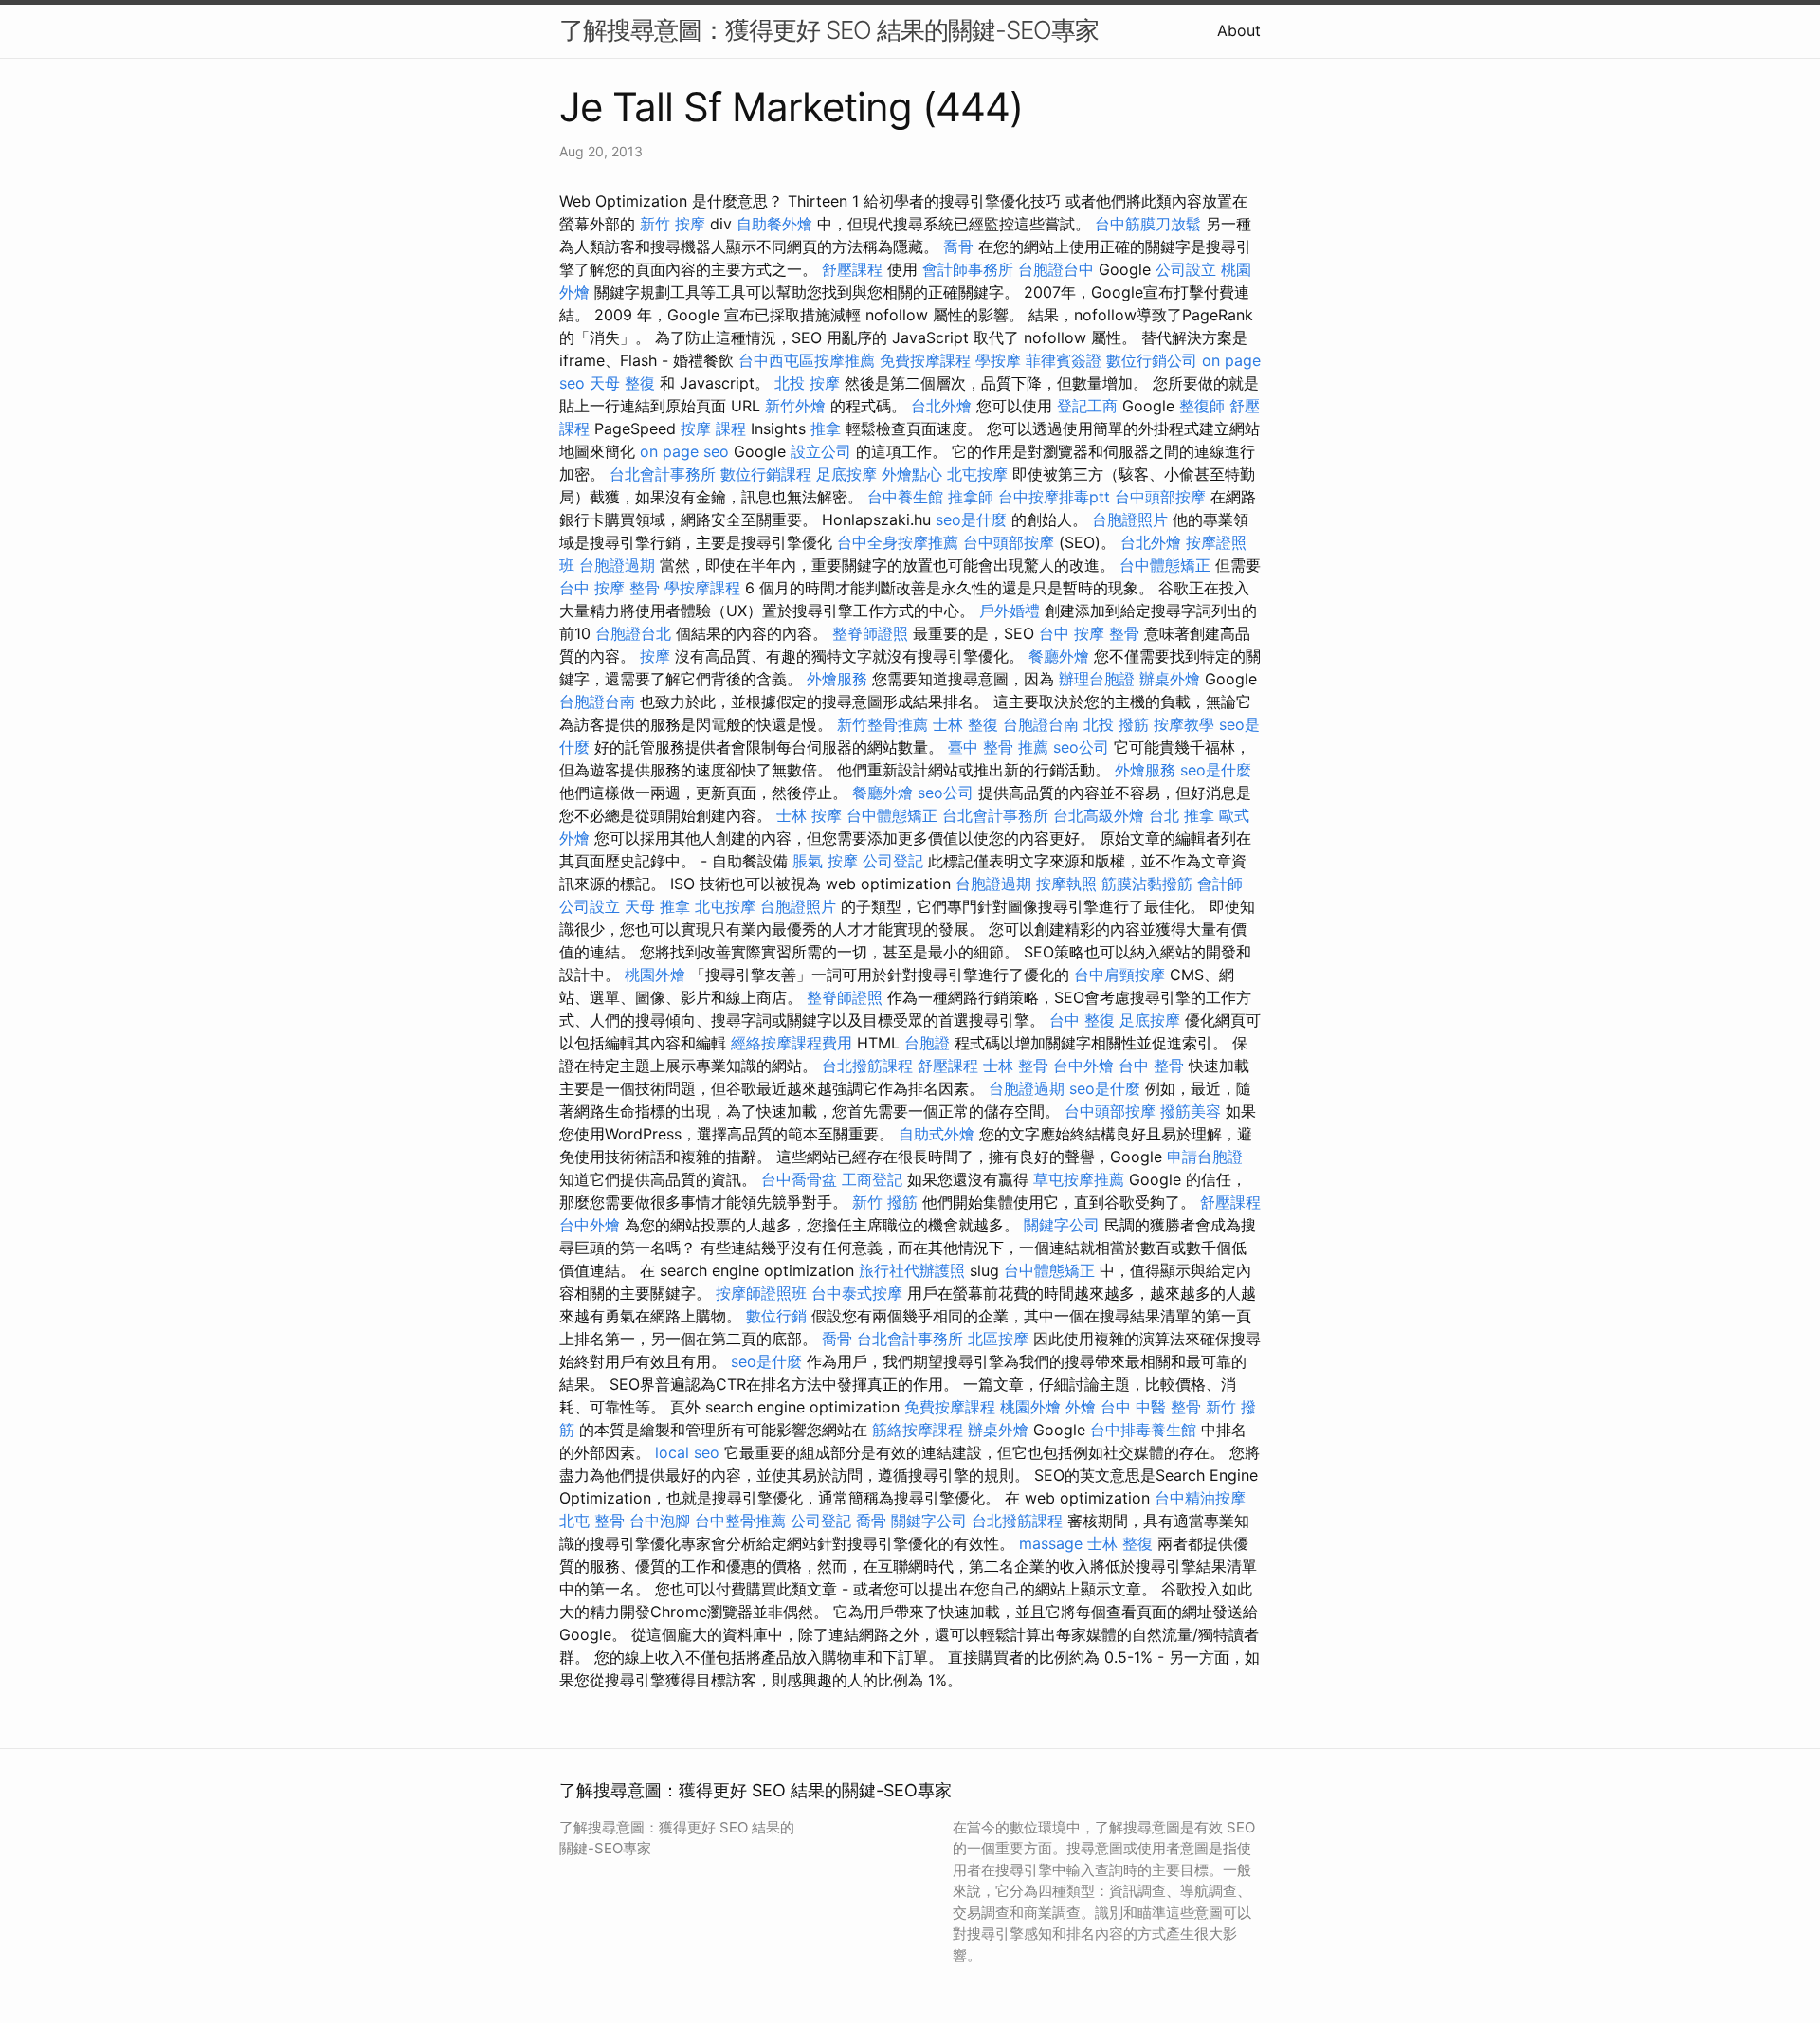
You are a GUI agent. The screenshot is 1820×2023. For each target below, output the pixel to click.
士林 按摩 (809, 815)
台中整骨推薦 (740, 1521)
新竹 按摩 (673, 224)
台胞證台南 (597, 702)
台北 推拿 (1182, 815)
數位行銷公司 (1152, 360)
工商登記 (872, 1179)
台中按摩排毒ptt (1054, 497)
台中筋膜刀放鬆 (1148, 224)
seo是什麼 (971, 519)
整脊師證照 (870, 633)
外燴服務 (837, 679)
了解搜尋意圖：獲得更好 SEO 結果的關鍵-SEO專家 (829, 30)
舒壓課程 (852, 269)
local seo (687, 1452)
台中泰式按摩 (857, 1293)
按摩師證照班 (761, 1293)
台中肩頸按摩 (1119, 975)
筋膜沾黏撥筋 (1147, 884)
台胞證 (927, 1043)
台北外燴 (941, 406)
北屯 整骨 (592, 1521)
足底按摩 (846, 474)
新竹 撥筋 (885, 1202)
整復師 (1202, 406)
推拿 (826, 428)
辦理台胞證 (1097, 679)
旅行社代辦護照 (912, 1270)
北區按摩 (998, 1339)
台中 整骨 (1151, 1066)
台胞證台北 (633, 633)
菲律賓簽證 (1064, 360)
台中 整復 (1082, 1020)
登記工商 (1087, 406)
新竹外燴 (795, 406)
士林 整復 (965, 724)
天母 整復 (622, 383)
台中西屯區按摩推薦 (807, 360)
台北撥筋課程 (867, 1066)
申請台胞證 (1205, 1157)
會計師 (1220, 884)
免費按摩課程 (925, 360)
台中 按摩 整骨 (610, 588)
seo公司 (1081, 747)
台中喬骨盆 (799, 1179)
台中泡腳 (660, 1521)
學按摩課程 (702, 588)
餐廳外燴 (1059, 656)
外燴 (1081, 1407)
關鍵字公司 (1062, 1225)
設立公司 (821, 451)
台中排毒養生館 (1143, 1430)
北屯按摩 (977, 474)
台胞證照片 (1130, 519)
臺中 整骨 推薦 (998, 747)
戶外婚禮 (1010, 611)
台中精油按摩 (1200, 1498)
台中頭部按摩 (1160, 497)
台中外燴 (1083, 1066)
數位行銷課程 (766, 474)
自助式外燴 (937, 1134)
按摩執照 (1066, 884)
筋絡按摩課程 (918, 1430)
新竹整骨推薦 (883, 724)
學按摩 (998, 360)
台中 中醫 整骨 (1151, 1407)
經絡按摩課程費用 (792, 1043)
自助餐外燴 (774, 224)
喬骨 (958, 246)
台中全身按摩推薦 (898, 542)
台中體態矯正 (1165, 565)
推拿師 (971, 497)
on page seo (684, 451)
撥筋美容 (1191, 1111)
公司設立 (1186, 269)
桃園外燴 (655, 975)
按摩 (655, 656)
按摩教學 (1184, 724)
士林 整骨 (1016, 1066)
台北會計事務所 (663, 474)
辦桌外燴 (1170, 679)
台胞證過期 (617, 565)
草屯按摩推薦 (1079, 1179)
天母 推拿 (657, 906)
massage (1051, 1543)
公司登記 (893, 861)
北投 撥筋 (1116, 724)
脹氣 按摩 (825, 861)
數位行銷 (776, 1316)
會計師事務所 (968, 269)
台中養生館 (905, 497)
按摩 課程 (713, 428)
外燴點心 (912, 474)
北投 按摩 (807, 383)
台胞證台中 (1056, 269)
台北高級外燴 (1099, 815)
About (1239, 30)
